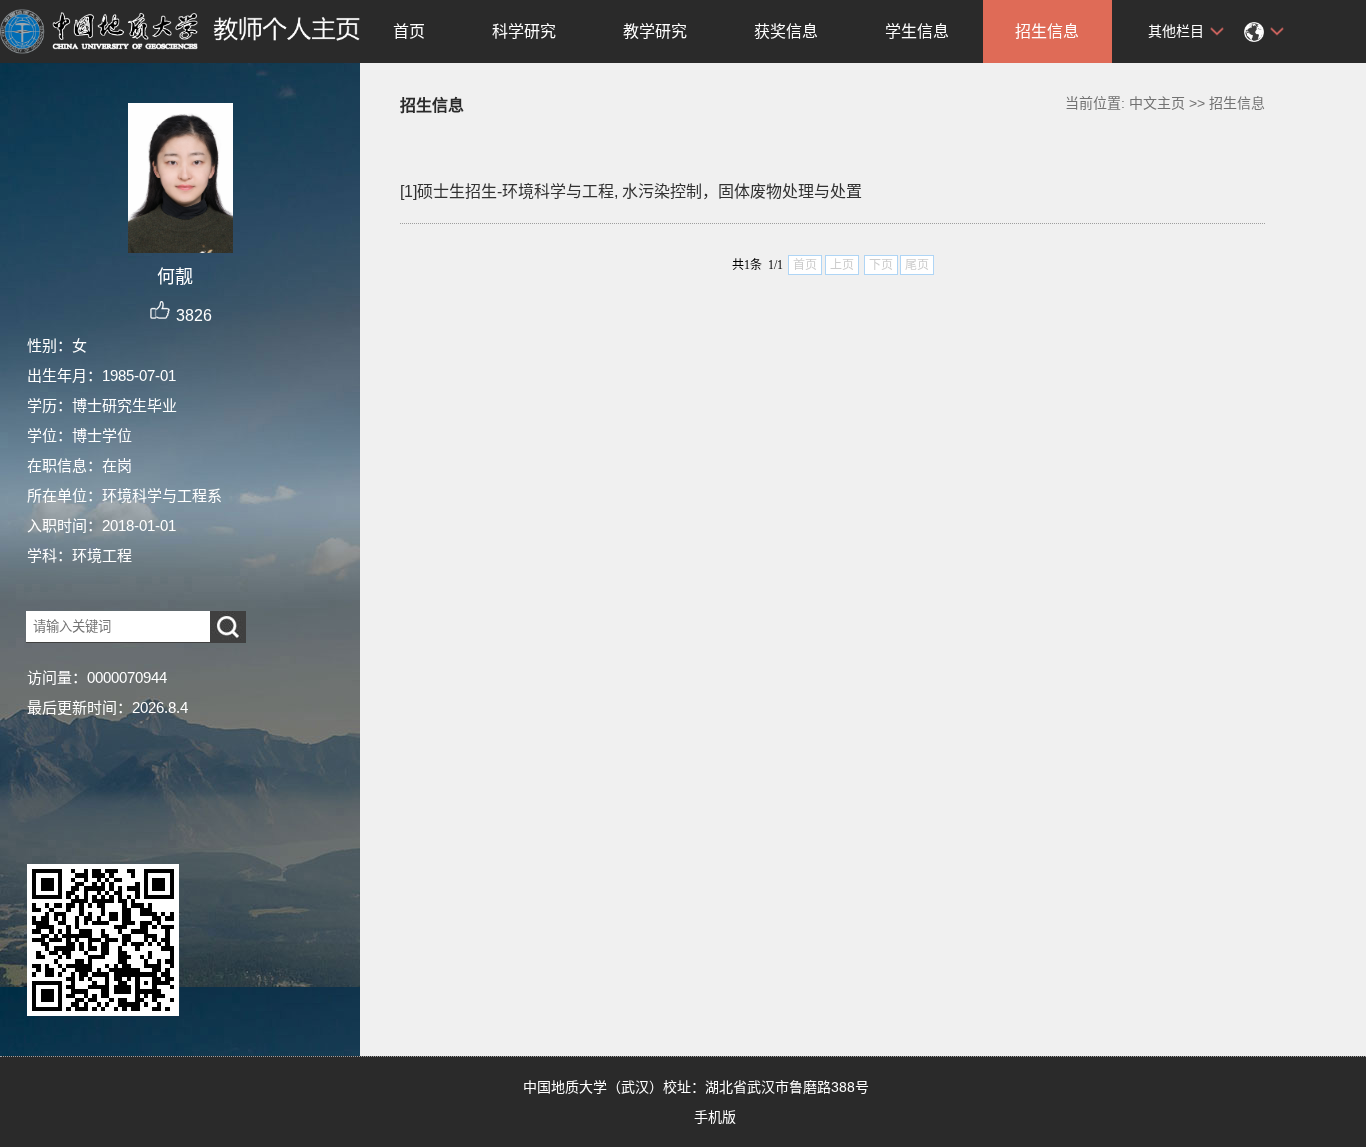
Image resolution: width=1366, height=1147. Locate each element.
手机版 (715, 1117)
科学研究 (524, 31)
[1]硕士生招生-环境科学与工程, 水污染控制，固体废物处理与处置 (631, 191)
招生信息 (1047, 31)
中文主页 (1157, 103)
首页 (409, 31)
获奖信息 (786, 31)
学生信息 (917, 31)
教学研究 (655, 31)
